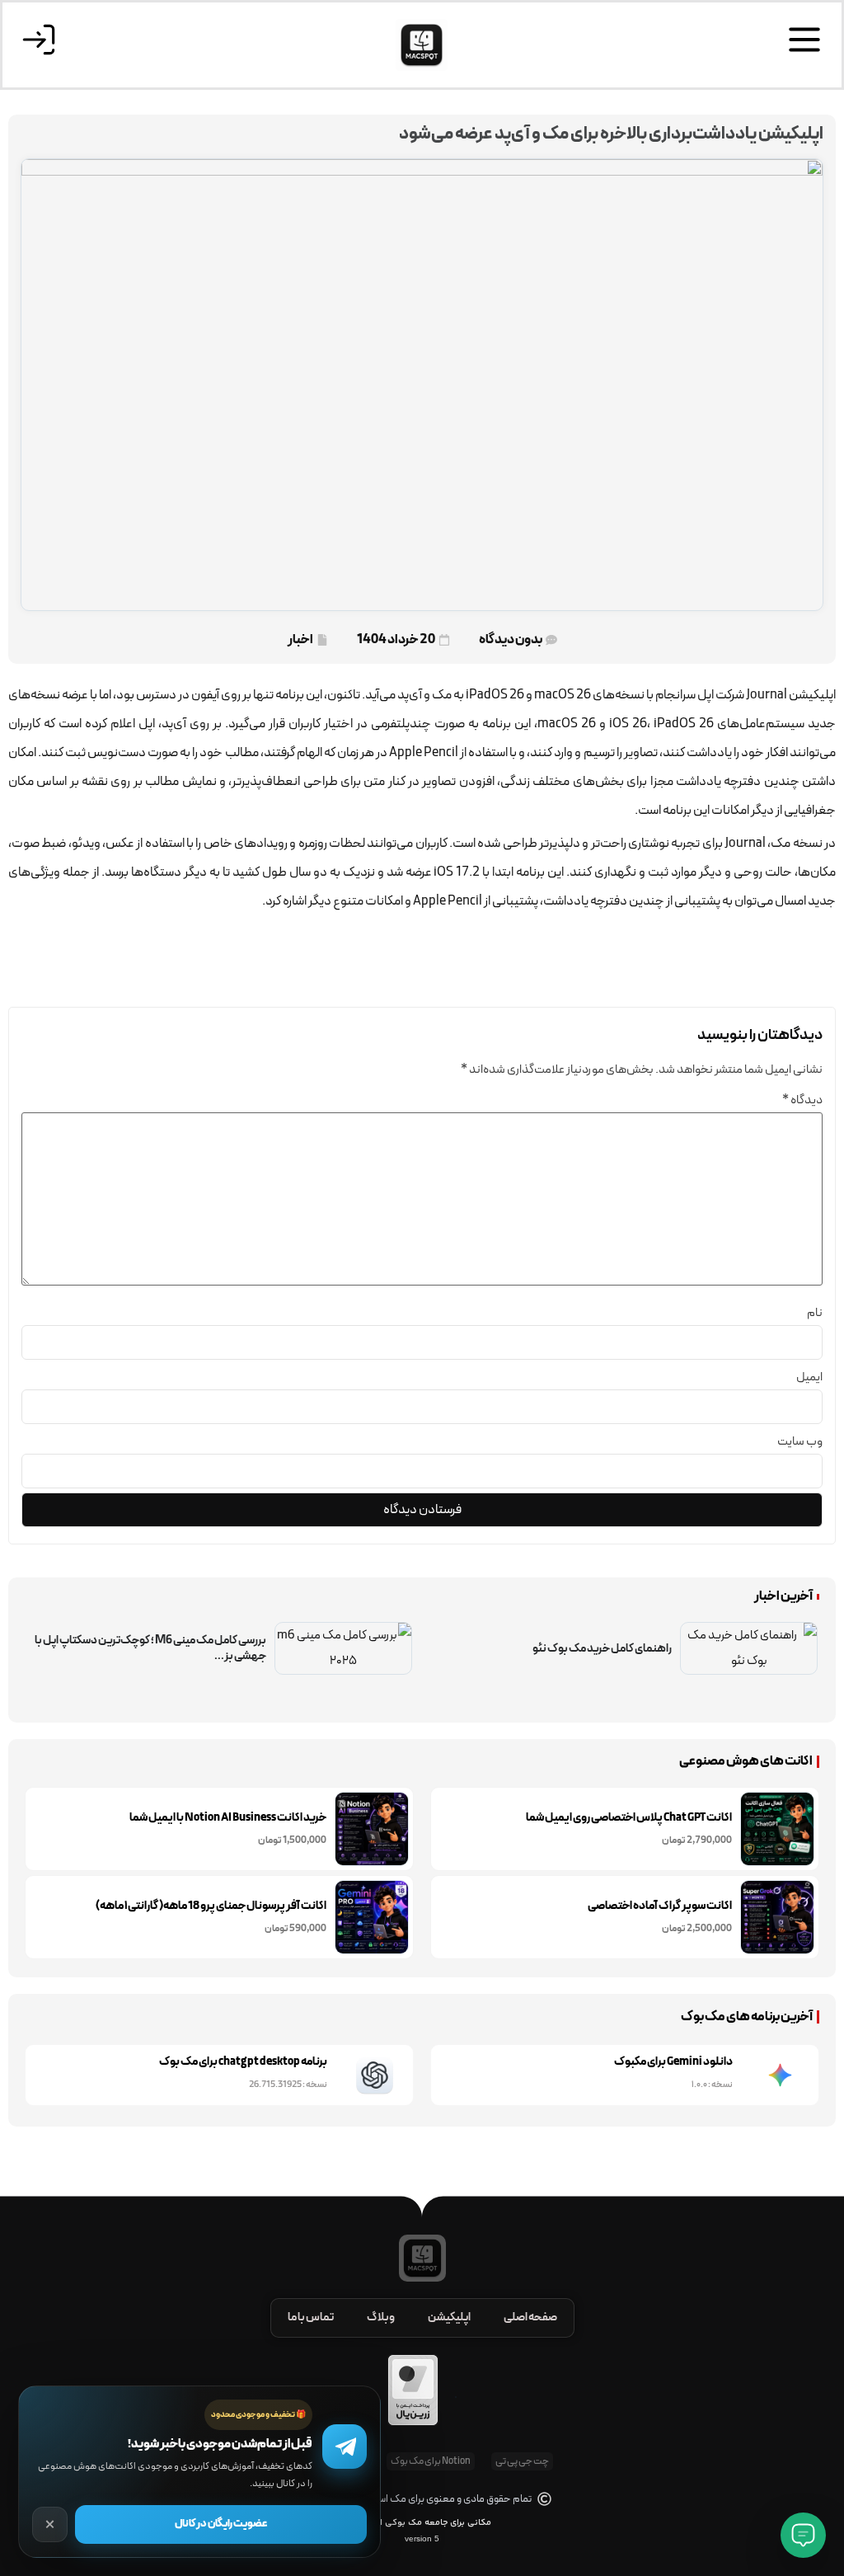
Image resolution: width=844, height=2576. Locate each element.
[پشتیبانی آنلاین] (803, 2535)
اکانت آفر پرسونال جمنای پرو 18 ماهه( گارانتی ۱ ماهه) (211, 1906)
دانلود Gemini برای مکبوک (673, 2062)
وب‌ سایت (800, 1442)
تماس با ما (311, 2317)
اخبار (300, 640)
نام (815, 1313)
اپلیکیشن (449, 2317)
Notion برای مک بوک (431, 2461)
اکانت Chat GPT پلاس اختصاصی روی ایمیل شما (629, 1818)
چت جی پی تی (522, 2461)
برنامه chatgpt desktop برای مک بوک (243, 2062)
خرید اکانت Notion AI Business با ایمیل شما (228, 1818)
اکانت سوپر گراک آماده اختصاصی (660, 1906)
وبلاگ (381, 2317)
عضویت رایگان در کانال (221, 2524)
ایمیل (809, 1377)
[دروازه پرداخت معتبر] (413, 2423)
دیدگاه (802, 1100)
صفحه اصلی (530, 2317)
